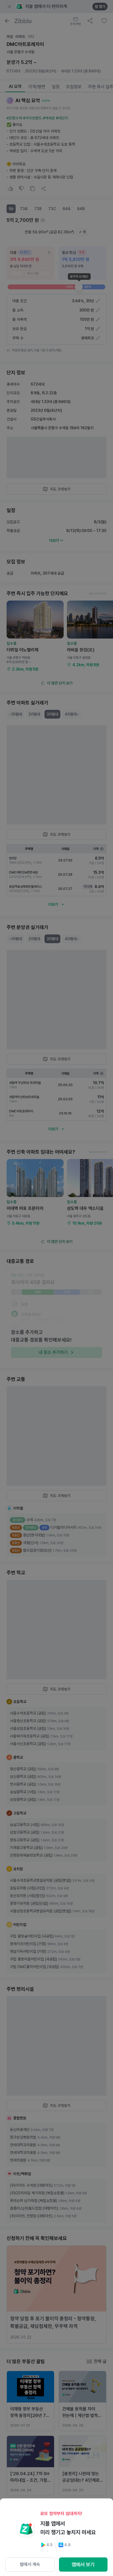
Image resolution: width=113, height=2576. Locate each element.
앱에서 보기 (83, 2564)
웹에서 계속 (30, 2564)
